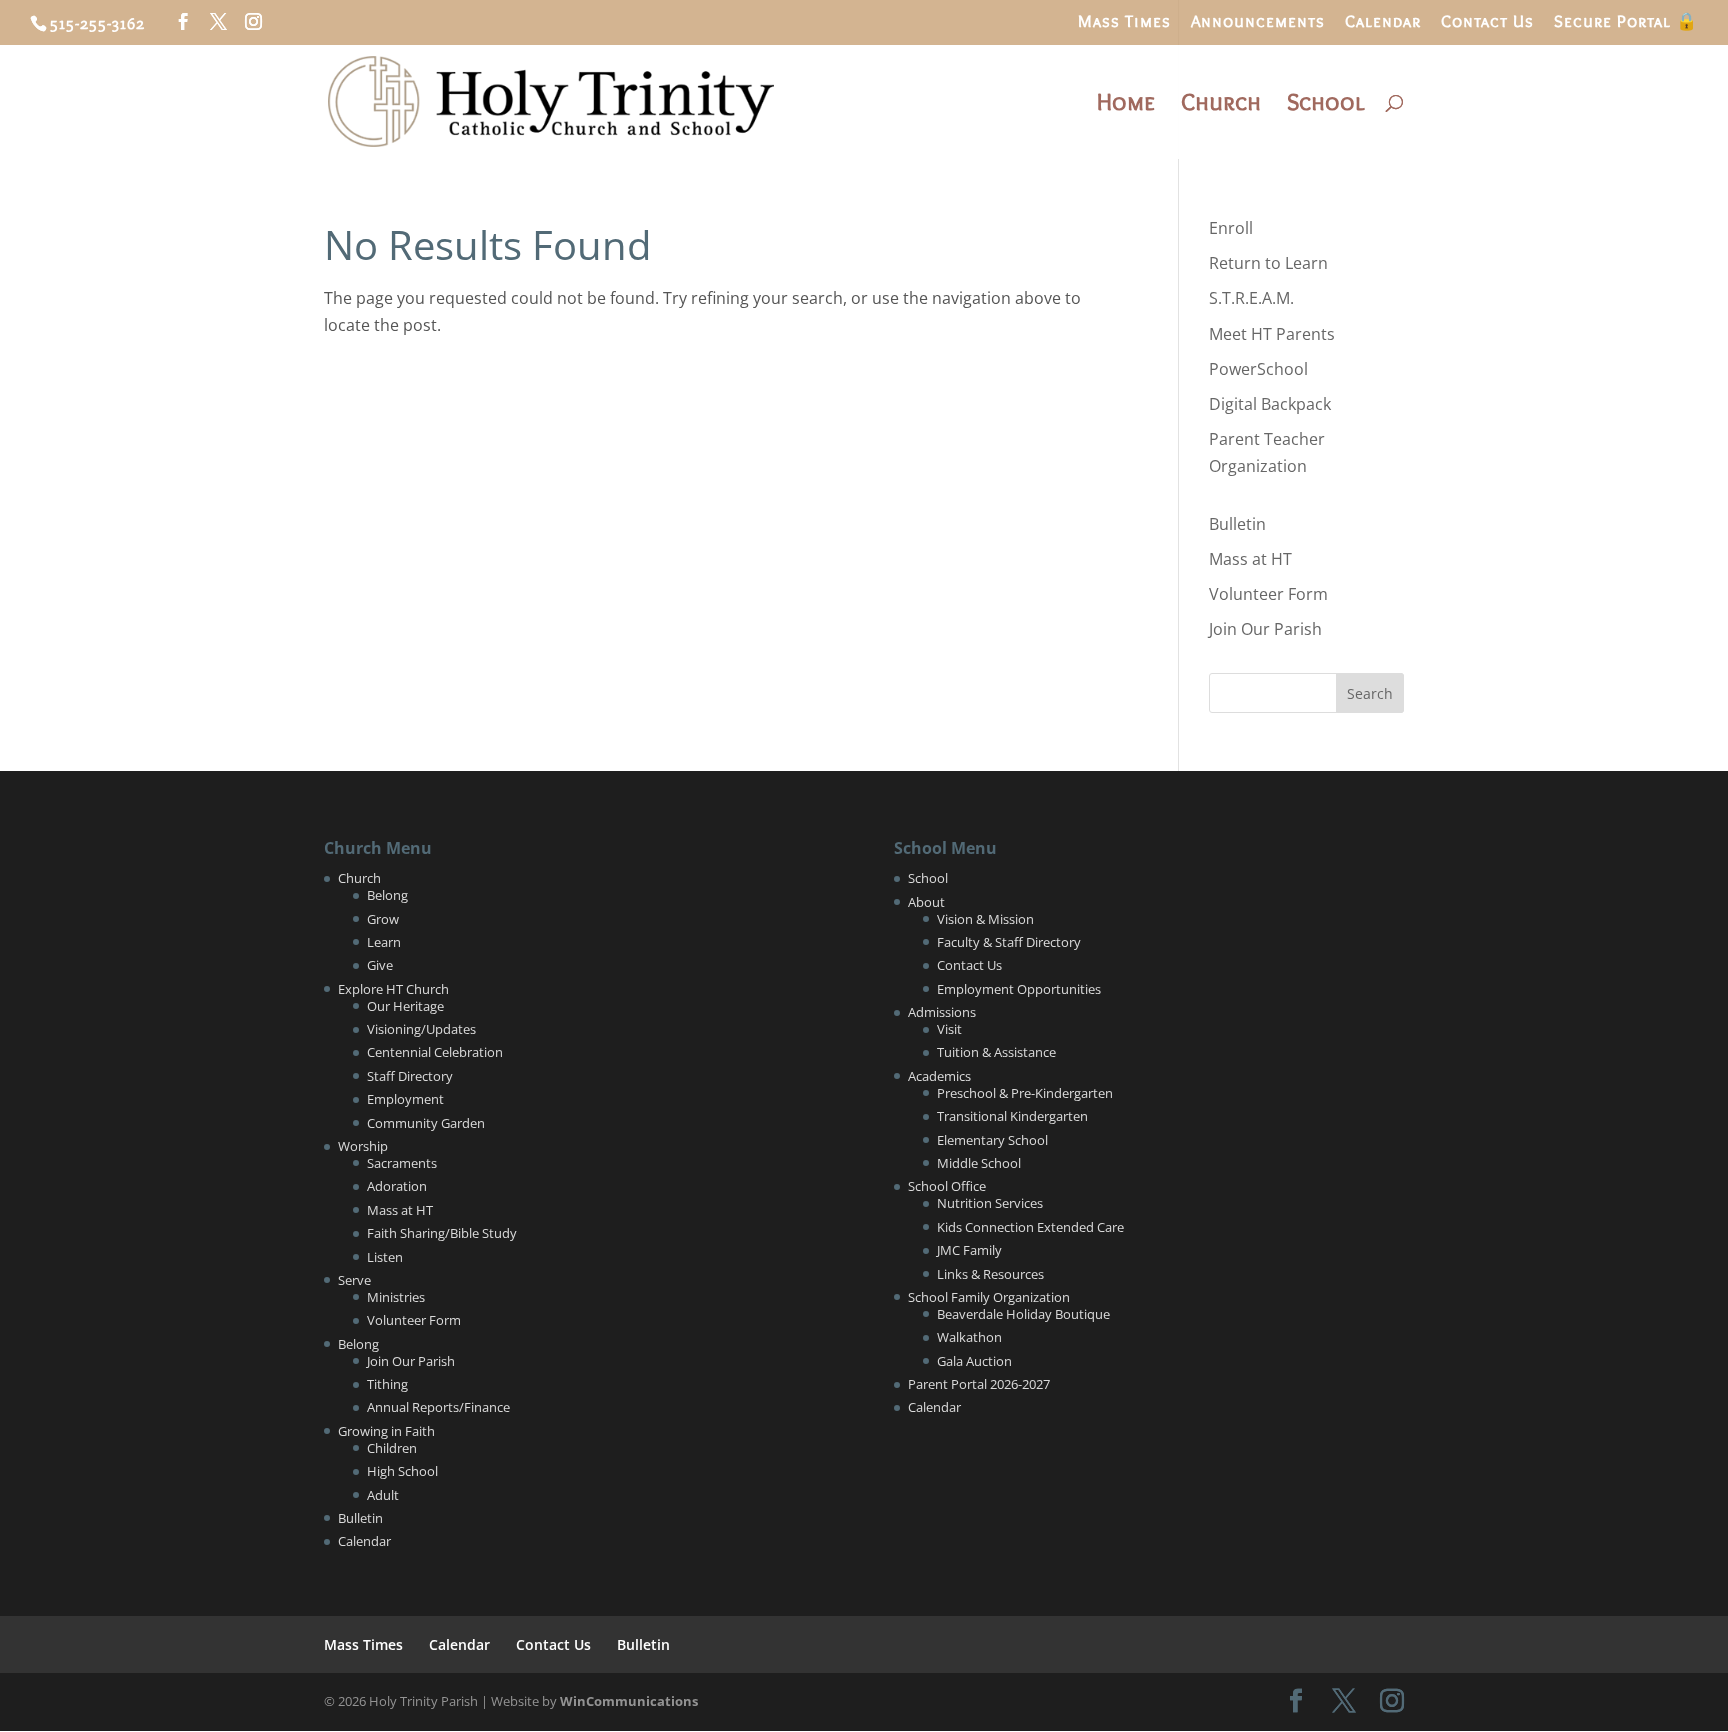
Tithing (387, 1384)
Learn (384, 942)
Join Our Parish (1265, 629)
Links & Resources (990, 1274)
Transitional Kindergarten (1012, 1116)
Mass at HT (1250, 559)
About (926, 902)
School (1325, 105)
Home (1126, 105)
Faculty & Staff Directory (1009, 942)
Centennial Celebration (435, 1052)
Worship (363, 1146)
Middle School (979, 1163)
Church (1221, 105)
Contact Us (1487, 22)
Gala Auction (974, 1361)
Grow (383, 919)
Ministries (396, 1297)
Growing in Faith (386, 1431)
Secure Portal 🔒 (1626, 22)
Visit (949, 1029)
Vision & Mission (985, 919)
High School (402, 1471)
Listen (385, 1257)
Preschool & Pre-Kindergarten (1025, 1093)
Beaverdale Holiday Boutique (1023, 1314)
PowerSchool (1258, 369)
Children (392, 1448)
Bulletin (1237, 524)
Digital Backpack (1270, 404)
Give (380, 965)
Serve (354, 1280)
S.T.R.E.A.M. (1251, 298)
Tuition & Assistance (996, 1052)
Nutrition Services (990, 1203)
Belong (387, 895)
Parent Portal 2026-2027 (979, 1384)
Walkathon (969, 1337)
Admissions (942, 1012)
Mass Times (1124, 22)
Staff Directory (410, 1076)
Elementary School (992, 1140)
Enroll (1231, 228)
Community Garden (426, 1123)
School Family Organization (989, 1297)
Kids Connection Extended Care (1030, 1227)
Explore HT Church (393, 989)
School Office (947, 1186)
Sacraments (402, 1163)
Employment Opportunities (1019, 989)
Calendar (1383, 22)
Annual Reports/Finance (438, 1407)
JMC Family (969, 1250)
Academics (939, 1076)
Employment (405, 1099)
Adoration (397, 1186)
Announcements (1258, 22)
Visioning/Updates (421, 1029)
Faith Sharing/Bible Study (442, 1233)
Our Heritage (405, 1006)
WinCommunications (629, 1701)
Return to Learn (1268, 263)
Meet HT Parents (1272, 334)
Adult (383, 1495)
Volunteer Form (1268, 594)
